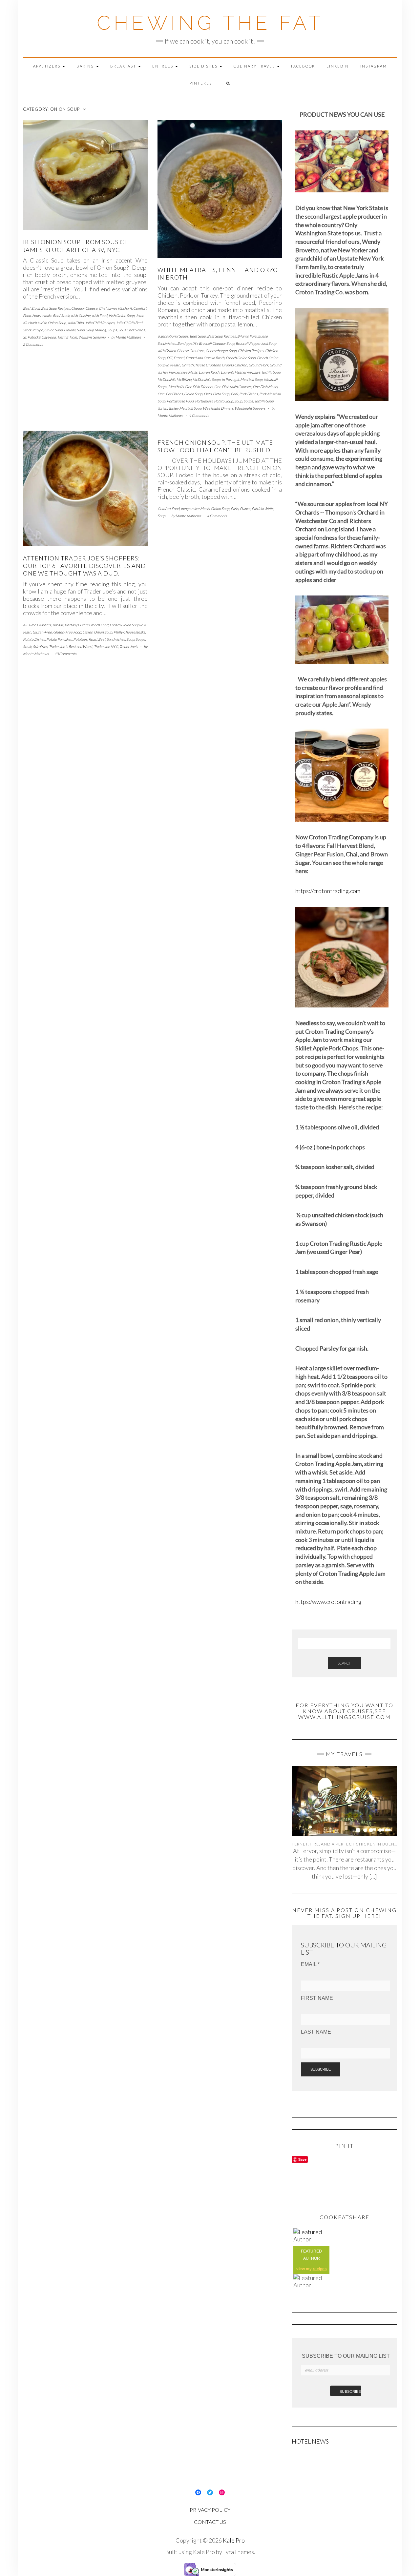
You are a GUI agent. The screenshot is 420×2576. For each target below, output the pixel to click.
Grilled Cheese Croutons (201, 365)
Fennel (179, 358)
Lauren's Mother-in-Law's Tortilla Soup (251, 372)
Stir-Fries (40, 646)
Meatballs (176, 387)
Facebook (303, 66)
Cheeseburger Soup (221, 351)
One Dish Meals (265, 387)
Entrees (163, 66)
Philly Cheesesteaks (129, 632)
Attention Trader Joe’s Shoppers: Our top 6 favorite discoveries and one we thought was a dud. (84, 566)
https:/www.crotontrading (328, 1602)
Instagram (374, 66)
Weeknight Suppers (250, 408)
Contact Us (210, 2522)
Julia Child (75, 323)
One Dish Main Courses (233, 387)
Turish (162, 408)
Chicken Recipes (251, 351)
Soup (81, 330)
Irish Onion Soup (122, 315)
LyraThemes (239, 2552)
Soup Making (96, 330)
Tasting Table (67, 337)
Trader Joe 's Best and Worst (71, 646)
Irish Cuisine (81, 315)
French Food (99, 625)
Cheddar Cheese (84, 308)
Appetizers (47, 66)
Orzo (208, 394)
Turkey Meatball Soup (185, 408)
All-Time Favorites (37, 625)
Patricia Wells (262, 508)
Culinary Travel (255, 66)
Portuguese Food (180, 401)
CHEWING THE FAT (210, 23)
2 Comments (33, 344)
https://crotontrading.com (328, 891)
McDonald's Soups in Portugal (216, 379)
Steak (27, 646)
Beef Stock (31, 308)
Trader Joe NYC (106, 646)
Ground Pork (258, 365)
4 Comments (199, 415)
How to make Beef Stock (51, 315)
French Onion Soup (241, 358)
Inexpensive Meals (183, 372)
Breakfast (124, 66)
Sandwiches (116, 639)
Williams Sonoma (92, 337)
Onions (70, 330)
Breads (58, 625)
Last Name (316, 2032)
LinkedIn (338, 66)
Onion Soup (53, 330)
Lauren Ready (209, 372)
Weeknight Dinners (218, 408)
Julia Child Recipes (100, 323)
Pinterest (202, 83)
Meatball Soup (251, 379)
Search (345, 1663)
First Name (317, 1998)
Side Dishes (204, 66)
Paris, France (241, 508)
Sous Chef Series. (132, 330)
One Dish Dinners (199, 387)
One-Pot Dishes (170, 394)
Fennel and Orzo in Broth (205, 358)
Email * (310, 1964)
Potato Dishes (34, 639)
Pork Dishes (249, 394)
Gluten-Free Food (67, 632)
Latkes (87, 632)
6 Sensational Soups (173, 336)
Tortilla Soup (264, 401)
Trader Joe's (129, 646)
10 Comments (65, 654)
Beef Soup (198, 336)
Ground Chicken (234, 365)
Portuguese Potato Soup (214, 401)
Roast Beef (97, 639)
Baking (86, 66)
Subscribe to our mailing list (346, 2356)
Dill (169, 358)
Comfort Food (168, 508)
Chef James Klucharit (115, 308)
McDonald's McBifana (174, 379)
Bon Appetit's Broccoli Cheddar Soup (206, 343)
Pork (234, 394)
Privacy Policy (210, 2510)
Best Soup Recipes (55, 308)
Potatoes (80, 639)
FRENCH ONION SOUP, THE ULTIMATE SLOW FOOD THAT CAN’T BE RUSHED (215, 446)
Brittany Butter (76, 625)
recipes (320, 2269)
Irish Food (100, 315)
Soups (112, 330)
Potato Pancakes (59, 639)
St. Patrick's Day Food (39, 337)
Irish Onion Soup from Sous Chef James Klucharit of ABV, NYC (80, 246)
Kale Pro (234, 2540)
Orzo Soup (221, 394)
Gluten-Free (42, 632)
